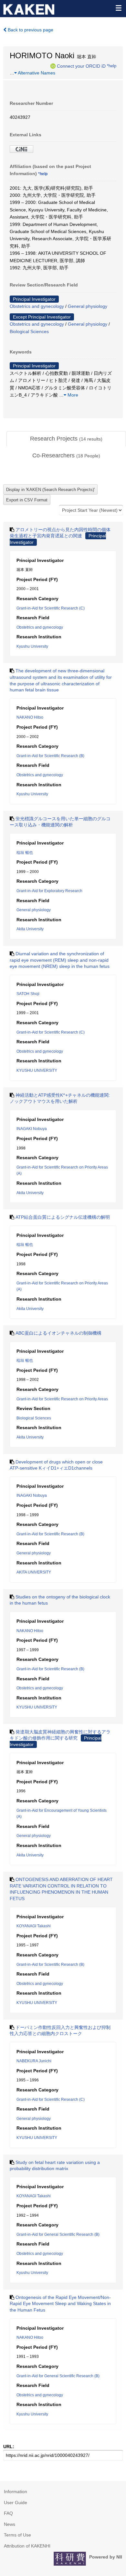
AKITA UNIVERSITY (34, 1572)
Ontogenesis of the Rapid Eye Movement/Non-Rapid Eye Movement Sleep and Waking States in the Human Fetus (60, 2304)
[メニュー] (118, 8)
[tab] (66, 439)
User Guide (16, 2503)
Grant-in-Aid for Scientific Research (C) (51, 608)
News (10, 2524)
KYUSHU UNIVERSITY (37, 1070)
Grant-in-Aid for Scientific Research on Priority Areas (62, 1399)
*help (112, 66)
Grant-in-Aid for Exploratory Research (49, 891)
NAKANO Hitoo (30, 717)
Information (16, 2492)
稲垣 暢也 (25, 853)
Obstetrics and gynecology (37, 306)
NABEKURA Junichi (34, 2061)
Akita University (30, 929)
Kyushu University (32, 646)
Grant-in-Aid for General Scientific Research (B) (58, 2234)
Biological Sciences (29, 331)
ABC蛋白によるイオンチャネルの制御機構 (58, 1333)
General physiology (88, 306)
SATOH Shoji (28, 994)
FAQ (8, 2513)
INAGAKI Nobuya (32, 1129)
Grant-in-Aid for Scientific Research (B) (50, 756)
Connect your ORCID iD (81, 66)
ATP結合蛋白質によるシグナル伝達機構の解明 (63, 1217)
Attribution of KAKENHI (27, 2546)
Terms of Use (17, 2535)
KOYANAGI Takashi (34, 1926)
